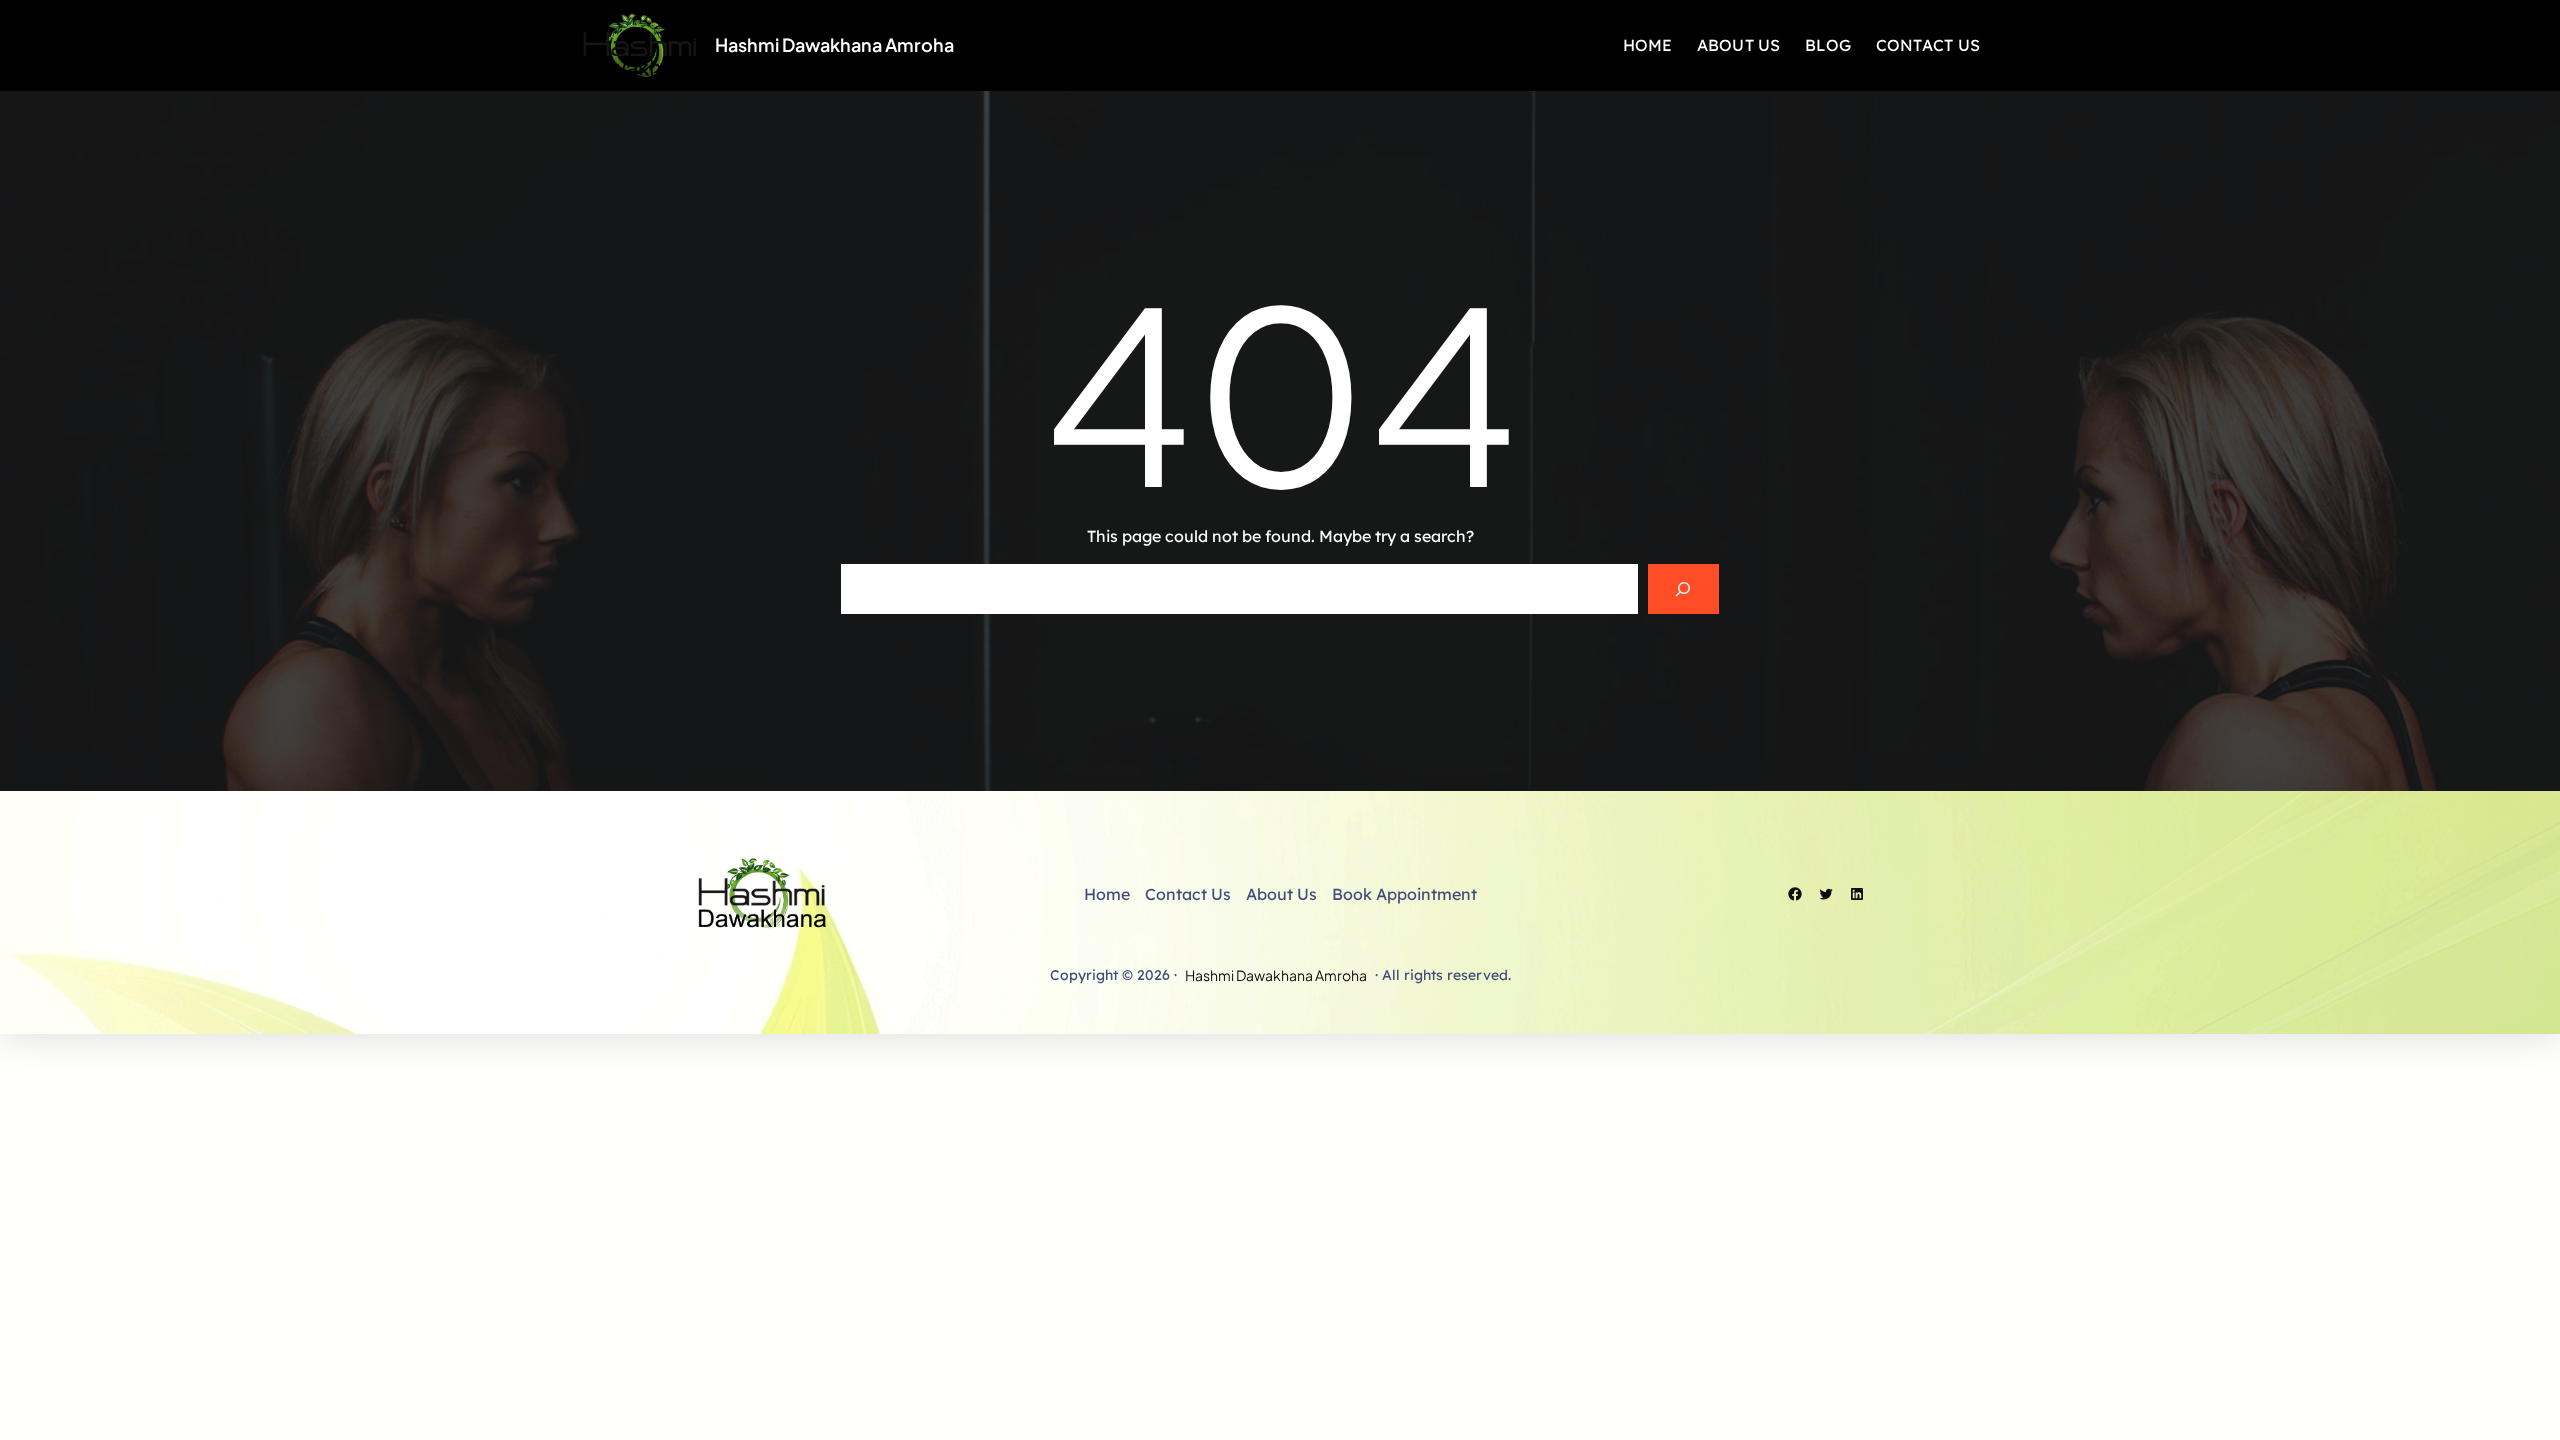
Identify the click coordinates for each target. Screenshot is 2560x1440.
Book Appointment (1404, 894)
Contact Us (1188, 894)
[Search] (1683, 588)
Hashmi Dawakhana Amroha (834, 44)
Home (1107, 894)
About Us (1281, 894)
